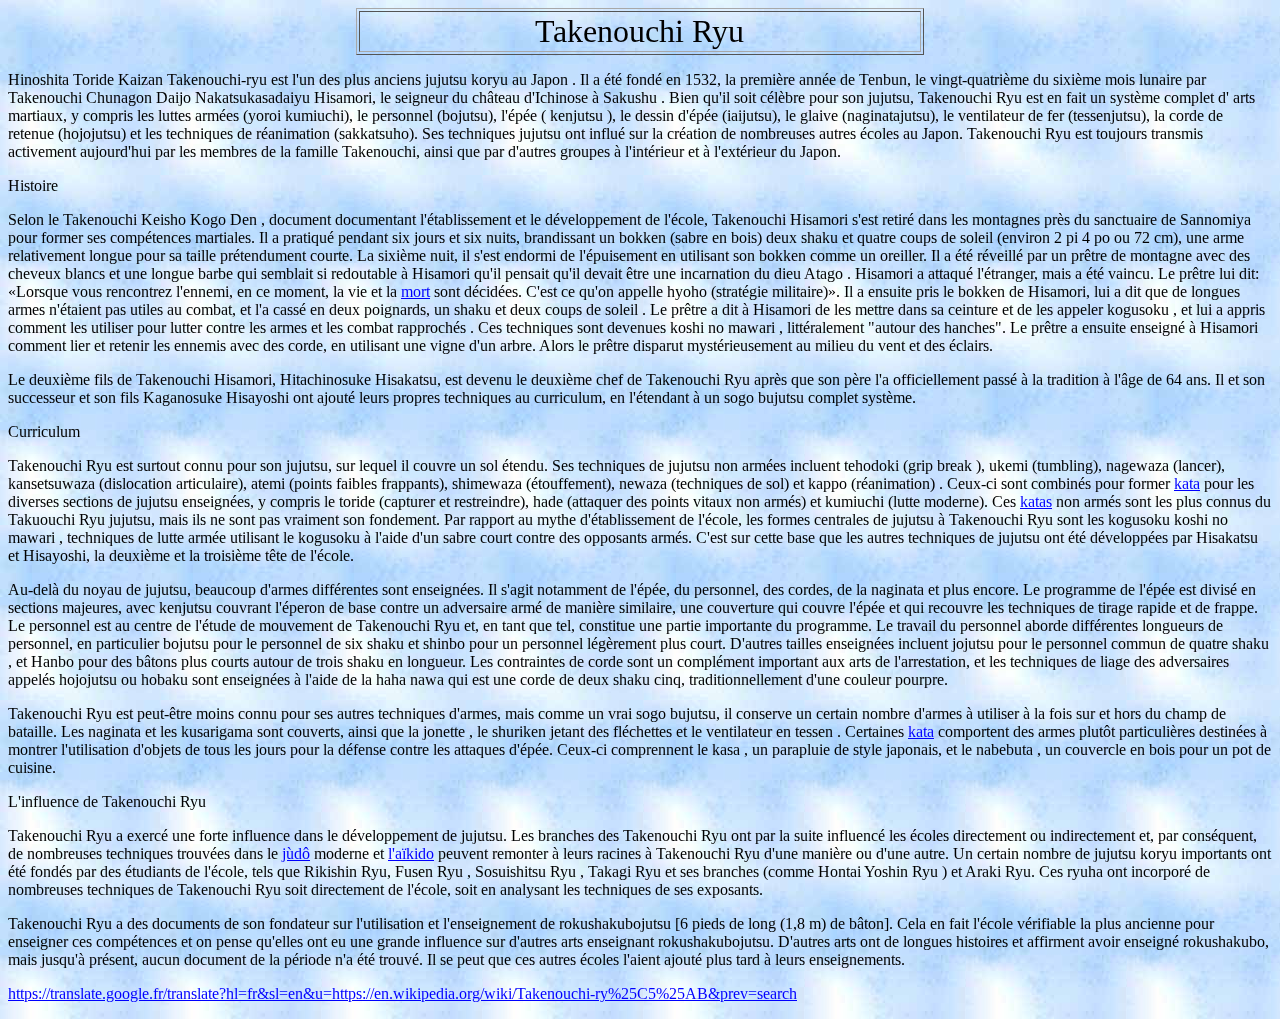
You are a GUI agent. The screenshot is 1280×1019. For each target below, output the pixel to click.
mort (415, 291)
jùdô (296, 853)
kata (1187, 483)
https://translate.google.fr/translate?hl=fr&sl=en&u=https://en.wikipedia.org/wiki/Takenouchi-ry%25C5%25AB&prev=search (402, 993)
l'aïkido (411, 853)
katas (1036, 501)
